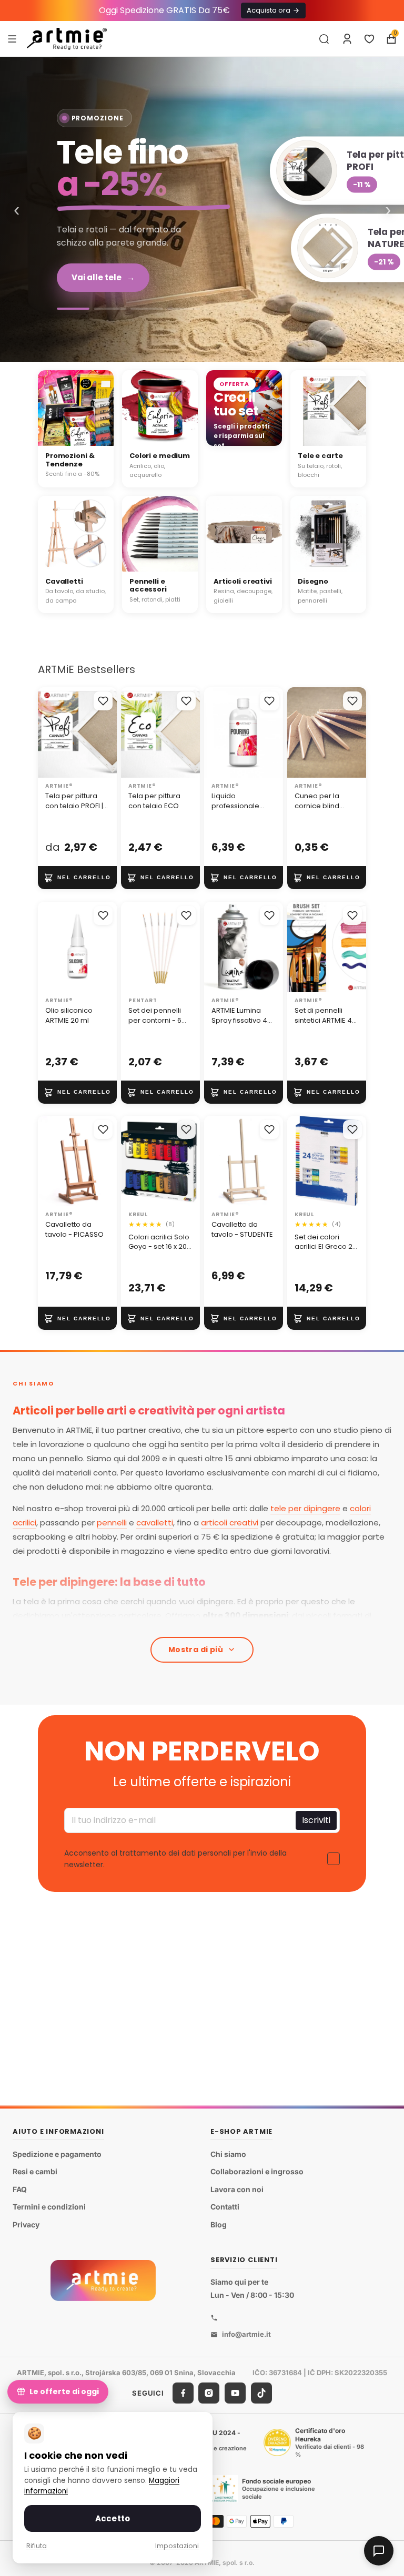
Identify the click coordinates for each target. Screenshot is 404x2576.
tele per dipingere (305, 1508)
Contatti (225, 2207)
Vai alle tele (103, 277)
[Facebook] (183, 2393)
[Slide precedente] (49, 732)
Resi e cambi (35, 2171)
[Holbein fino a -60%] (73, 309)
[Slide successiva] (105, 732)
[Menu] (12, 38)
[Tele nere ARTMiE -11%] (147, 309)
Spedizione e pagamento (57, 2154)
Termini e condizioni (49, 2207)
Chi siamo (228, 2154)
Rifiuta (37, 2546)
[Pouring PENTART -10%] (184, 309)
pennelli (112, 1523)
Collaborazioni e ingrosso (257, 2171)
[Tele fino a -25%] (202, 209)
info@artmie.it (246, 2334)
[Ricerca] (324, 39)
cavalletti (155, 1523)
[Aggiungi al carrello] (77, 878)
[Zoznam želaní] (369, 39)
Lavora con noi (237, 2189)
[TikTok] (261, 2393)
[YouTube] (235, 2393)
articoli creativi (230, 1523)
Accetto (113, 2518)
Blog (219, 2224)
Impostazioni (177, 2546)
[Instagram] (209, 2393)
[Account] (347, 39)
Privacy (26, 2224)
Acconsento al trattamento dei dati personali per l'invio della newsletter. (175, 1859)
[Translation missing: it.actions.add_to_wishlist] (103, 701)
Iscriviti (316, 1820)
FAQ (20, 2189)
